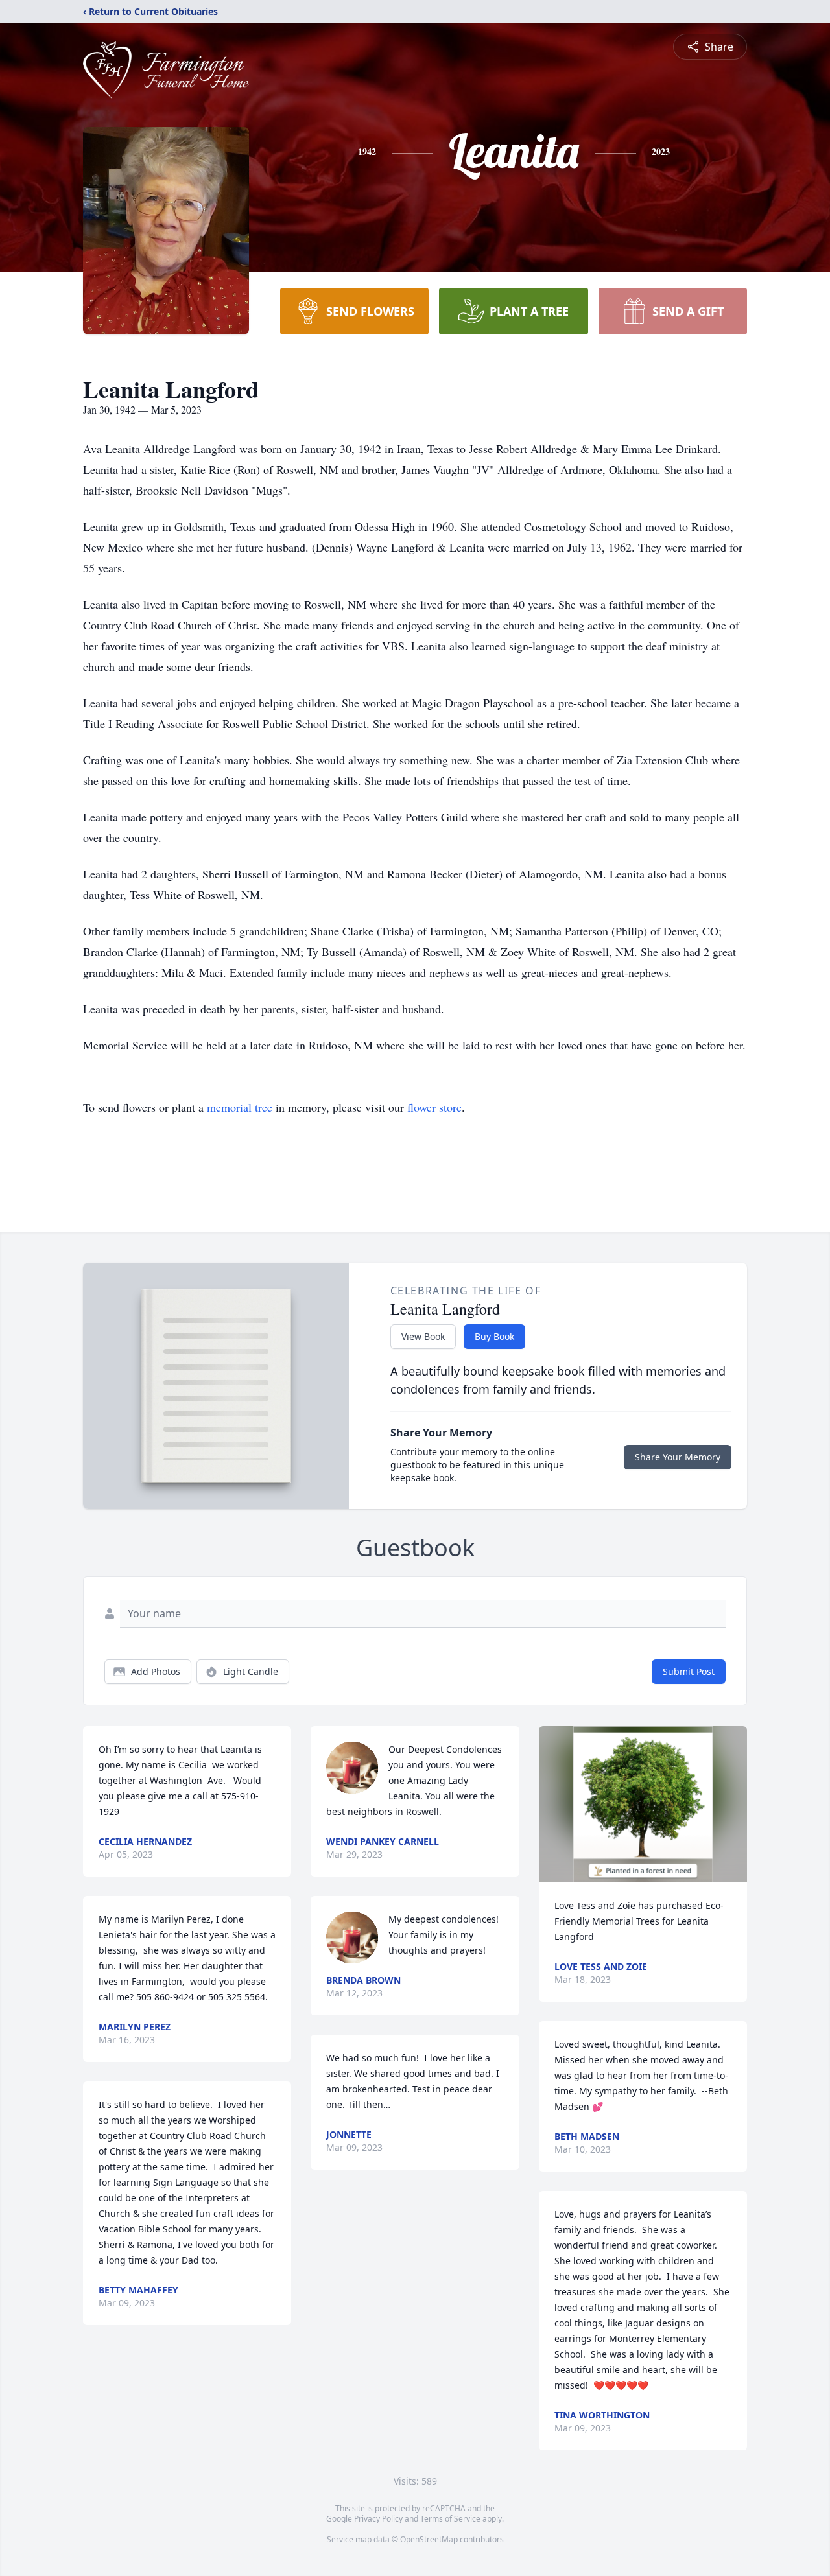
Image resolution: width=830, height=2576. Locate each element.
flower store (434, 1107)
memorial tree (240, 1107)
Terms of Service (450, 2519)
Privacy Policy (378, 2519)
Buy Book (494, 1336)
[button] (643, 1804)
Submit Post (689, 1671)
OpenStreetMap (429, 2539)
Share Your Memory (678, 1457)
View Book (423, 1336)
